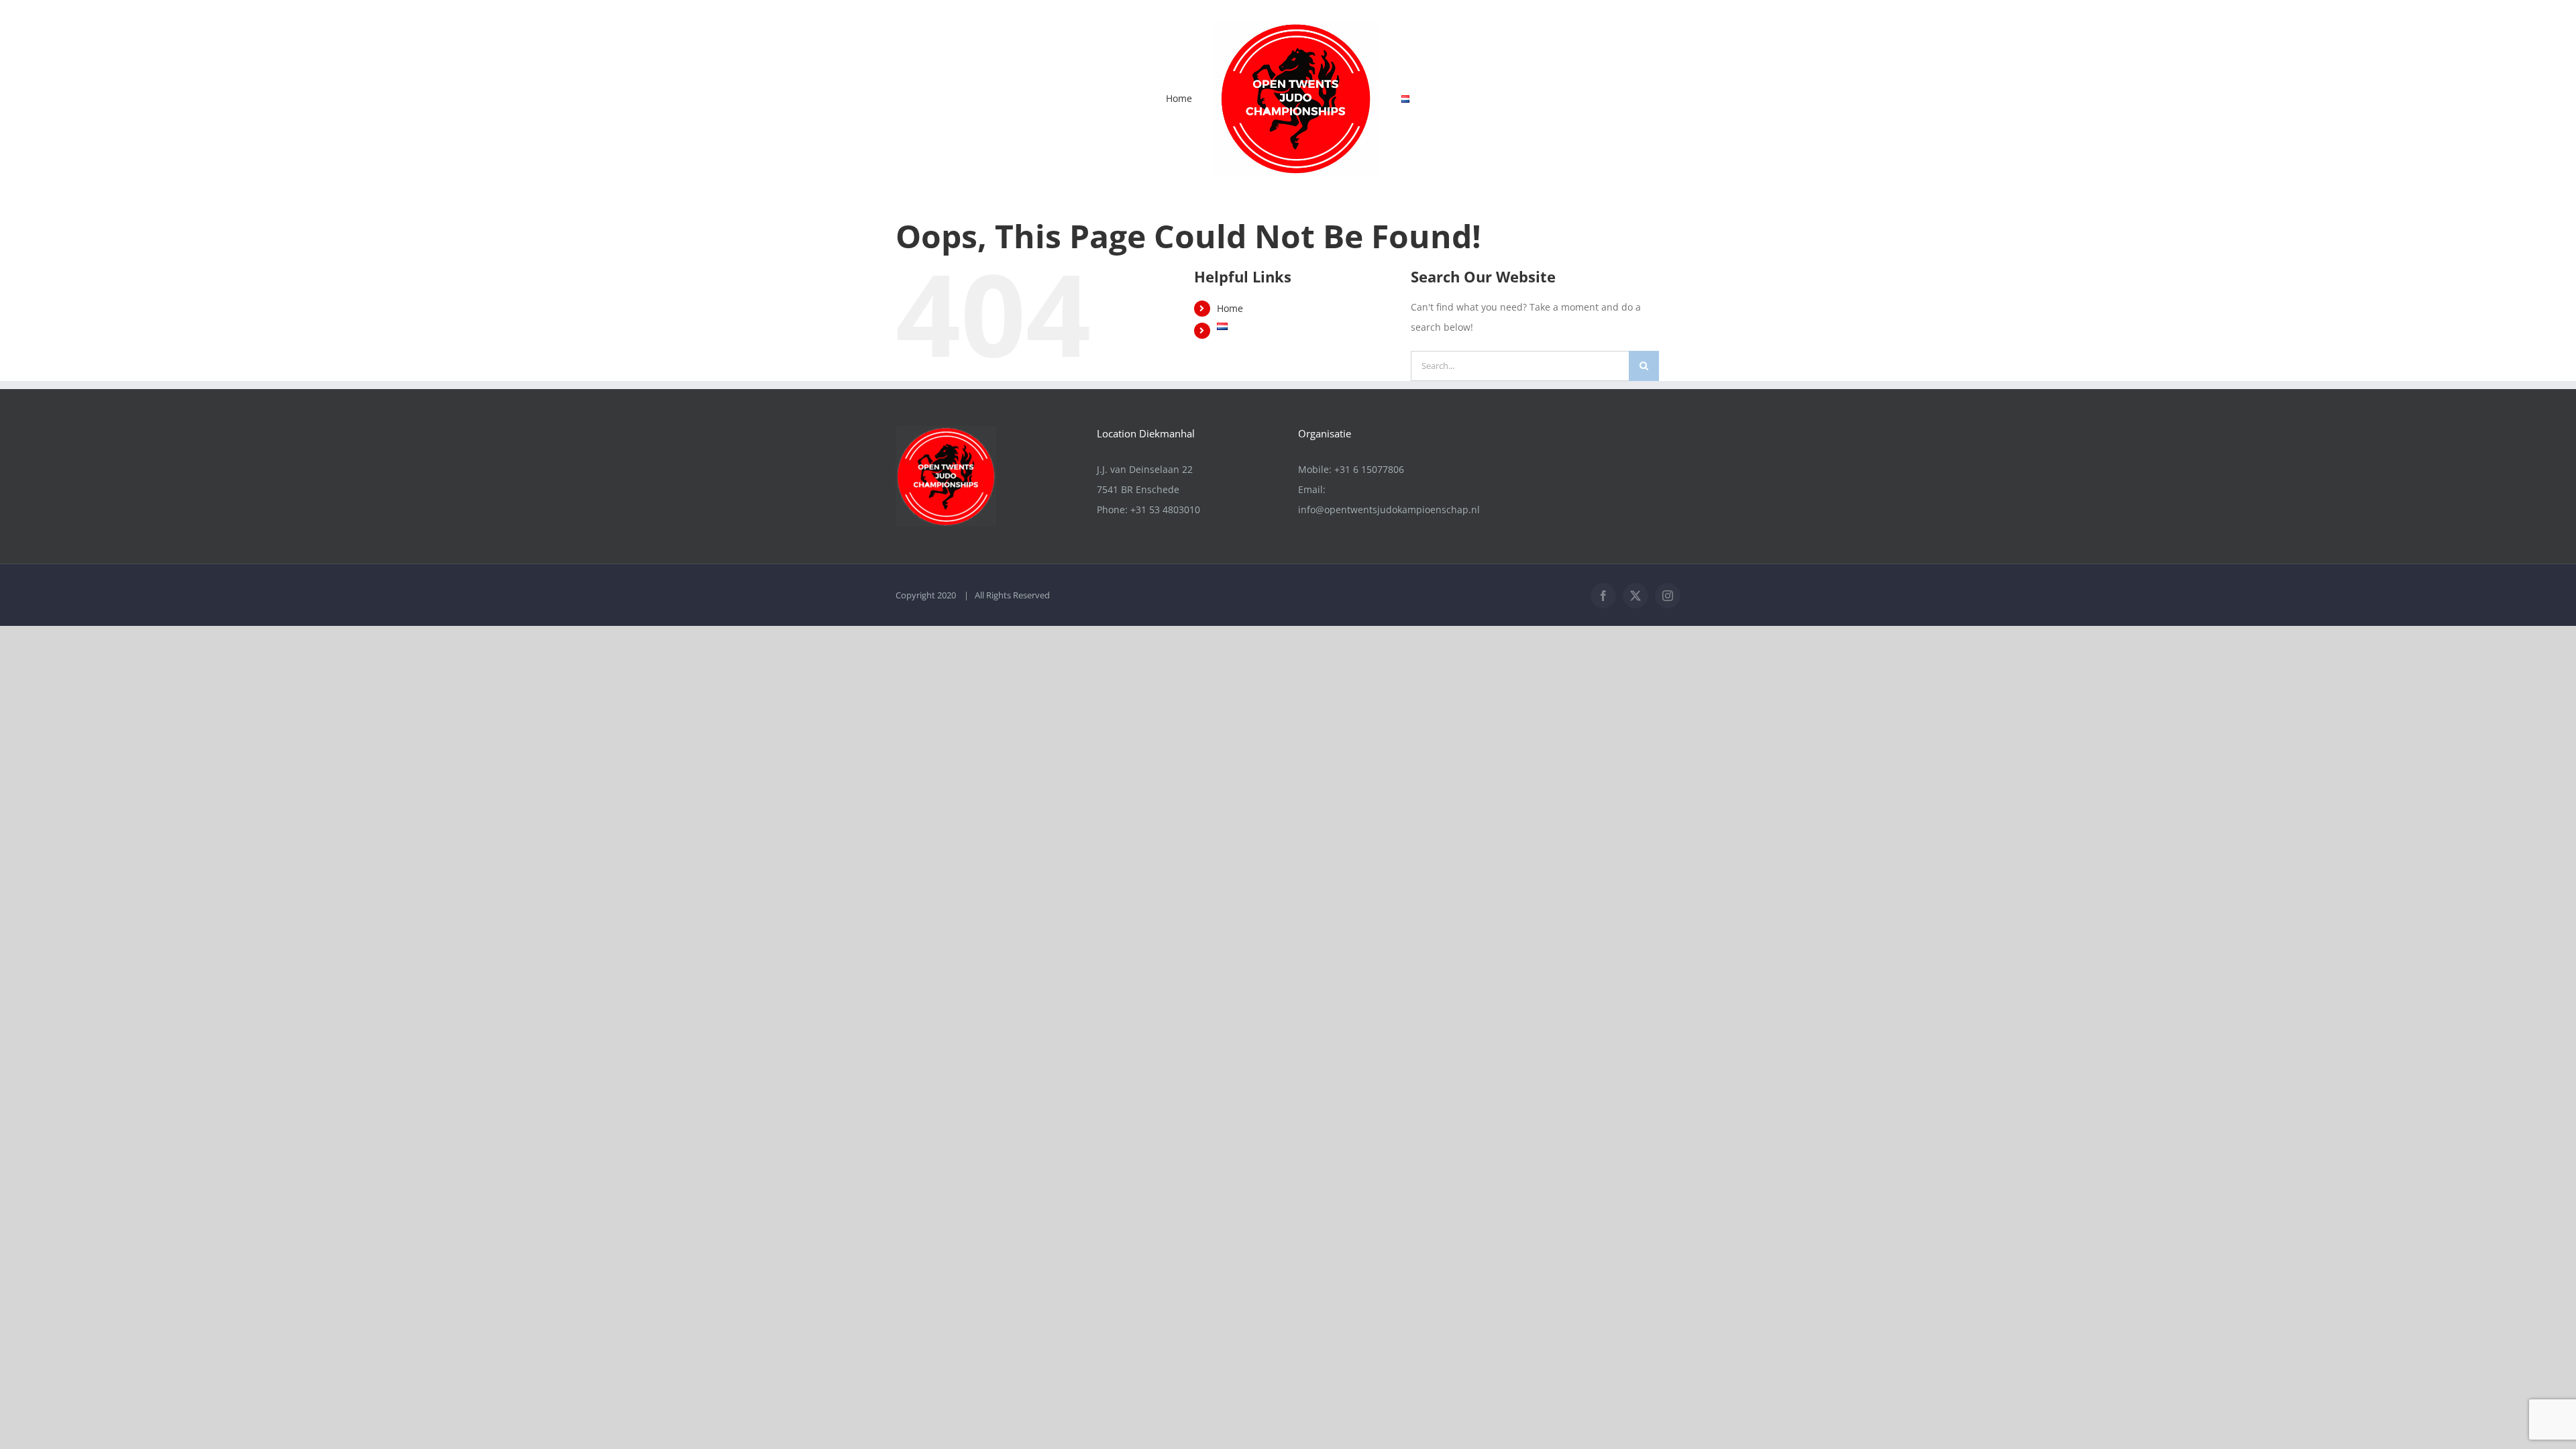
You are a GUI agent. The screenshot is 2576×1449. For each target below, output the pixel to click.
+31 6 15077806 (1369, 469)
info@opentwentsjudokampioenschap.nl (1389, 509)
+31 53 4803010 (1165, 509)
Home (1230, 308)
